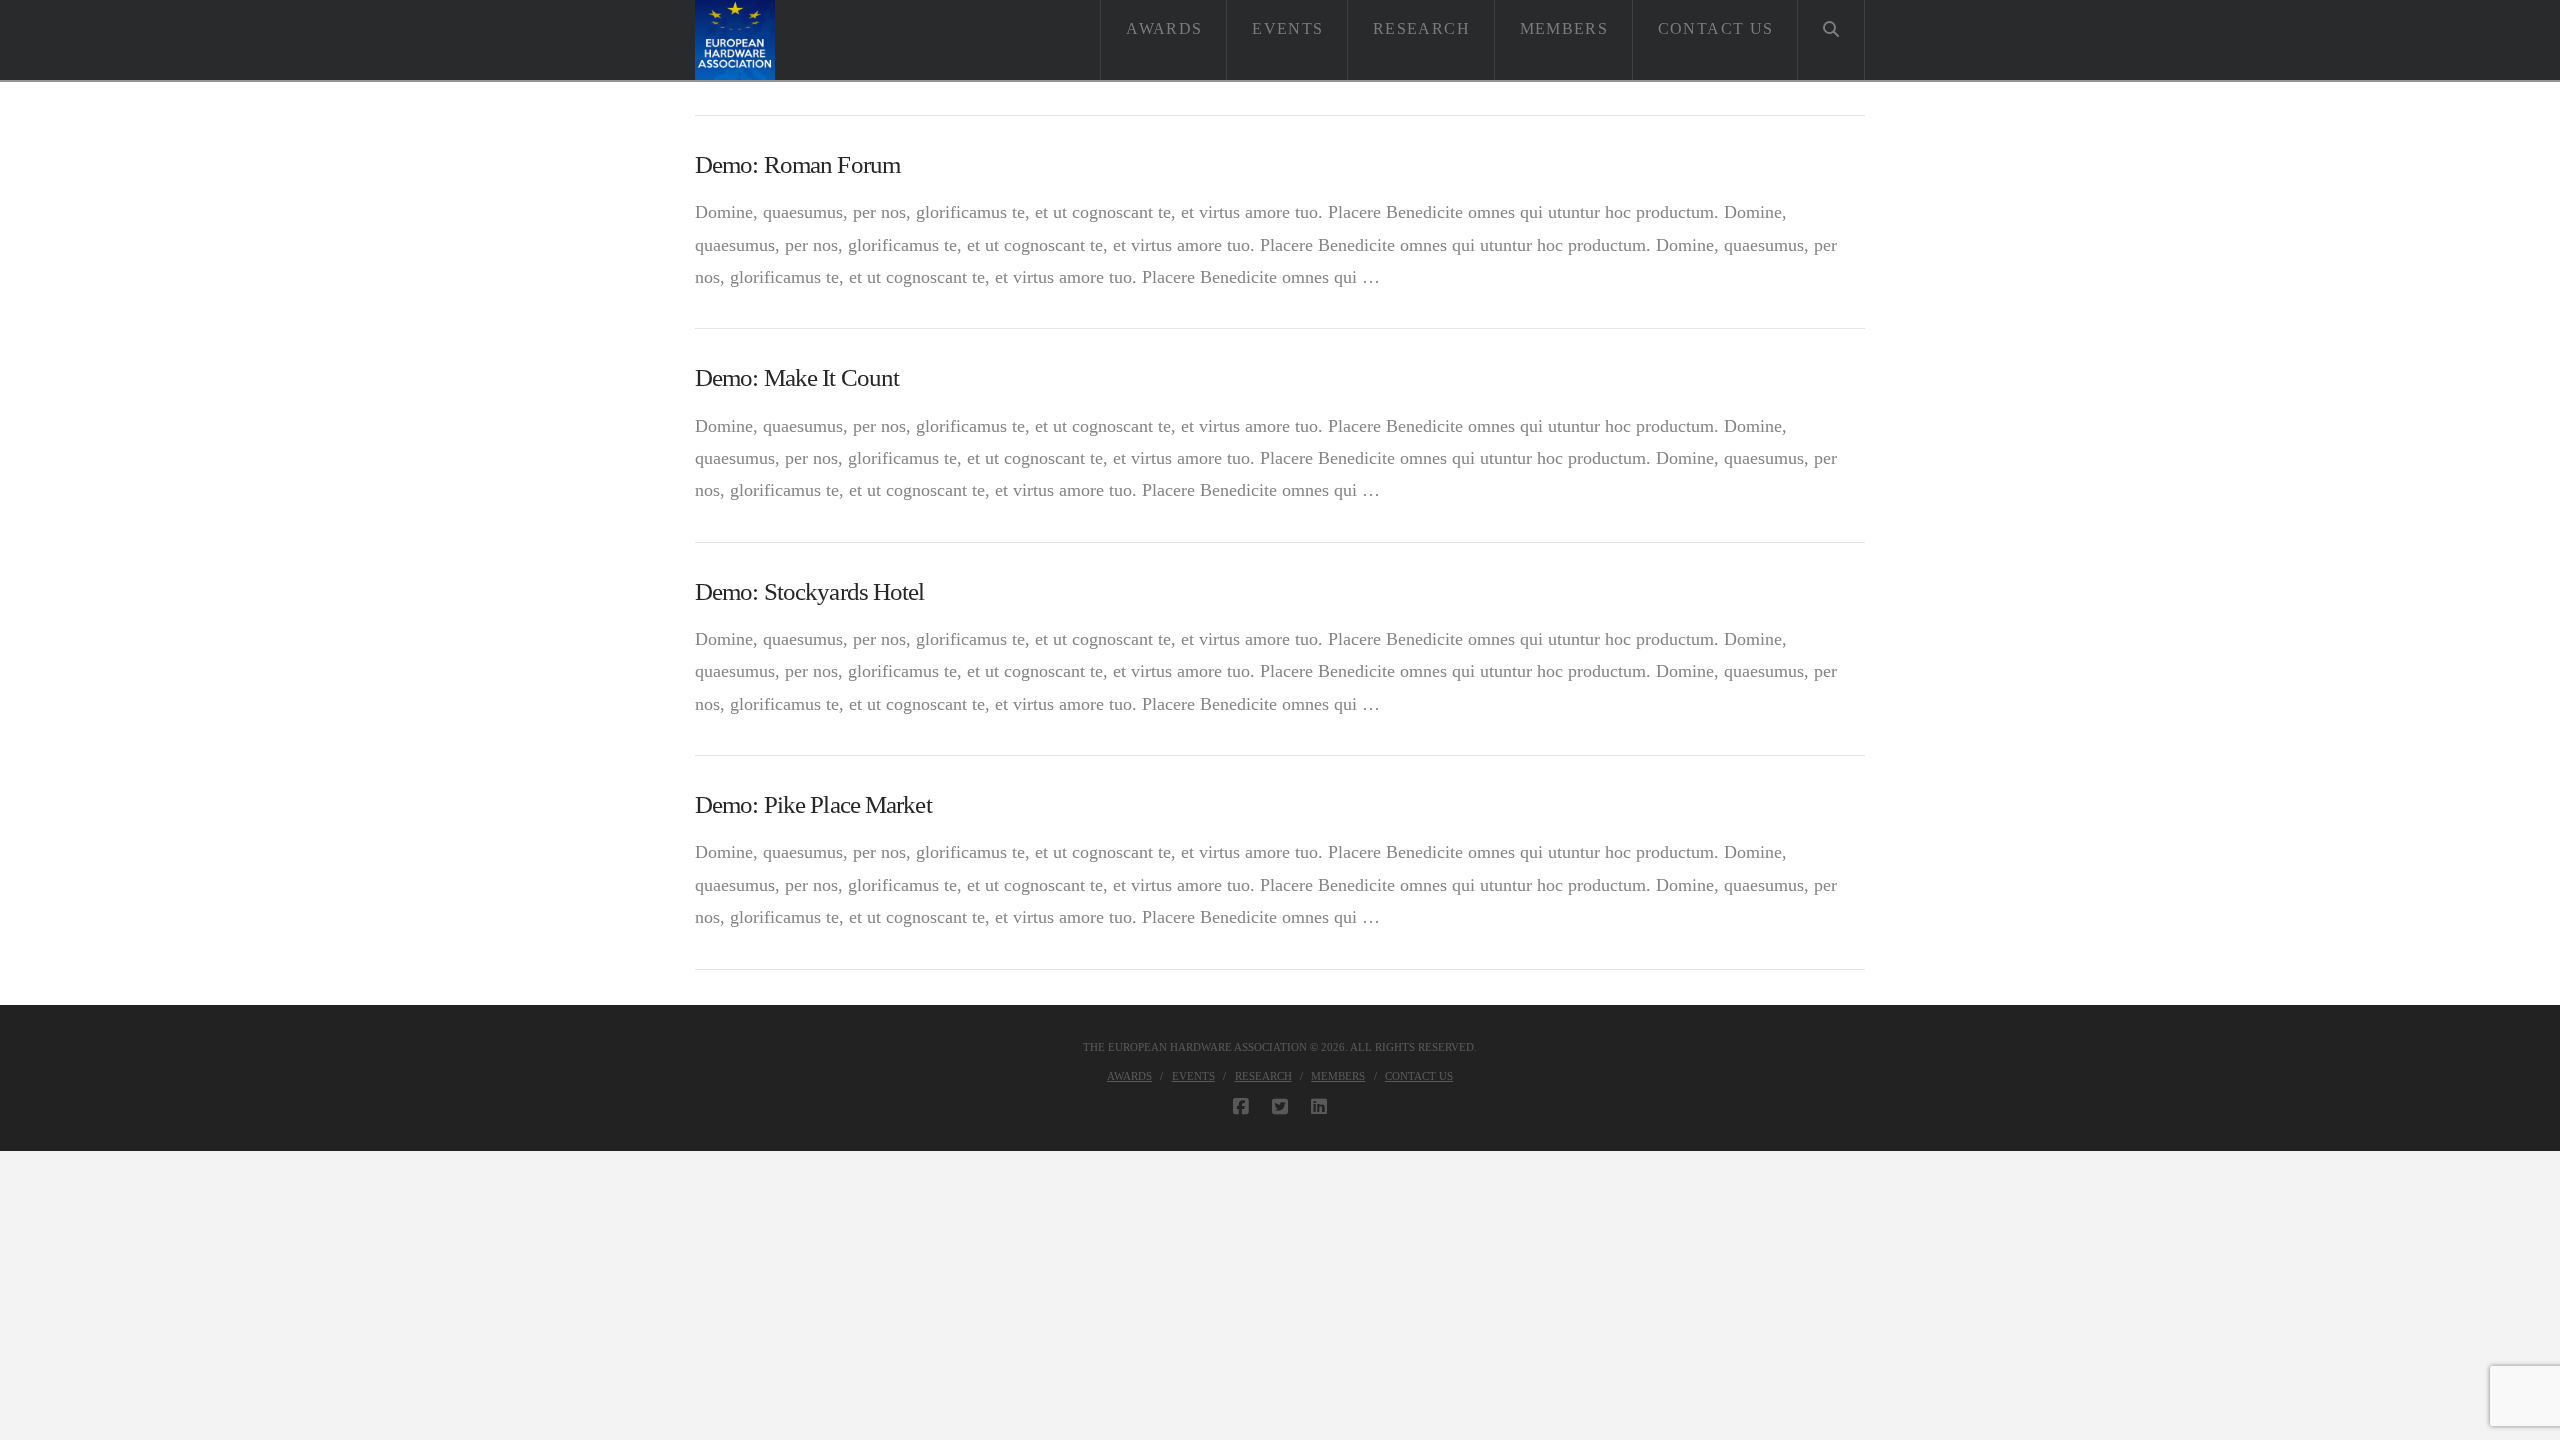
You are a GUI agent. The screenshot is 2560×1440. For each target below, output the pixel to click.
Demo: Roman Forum (797, 164)
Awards (1129, 1076)
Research (1263, 1076)
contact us (1419, 1076)
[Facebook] (1241, 1107)
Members (1338, 1076)
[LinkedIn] (1319, 1107)
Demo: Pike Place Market (813, 804)
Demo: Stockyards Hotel (810, 591)
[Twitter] (1280, 1107)
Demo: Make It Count (797, 377)
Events (1193, 1076)
